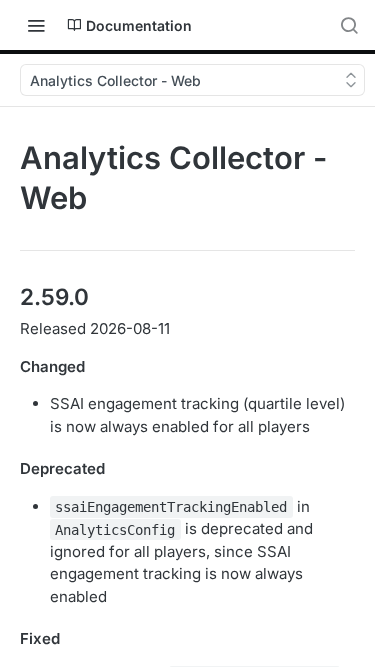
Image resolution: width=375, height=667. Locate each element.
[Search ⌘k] (349, 25)
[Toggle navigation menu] (36, 25)
